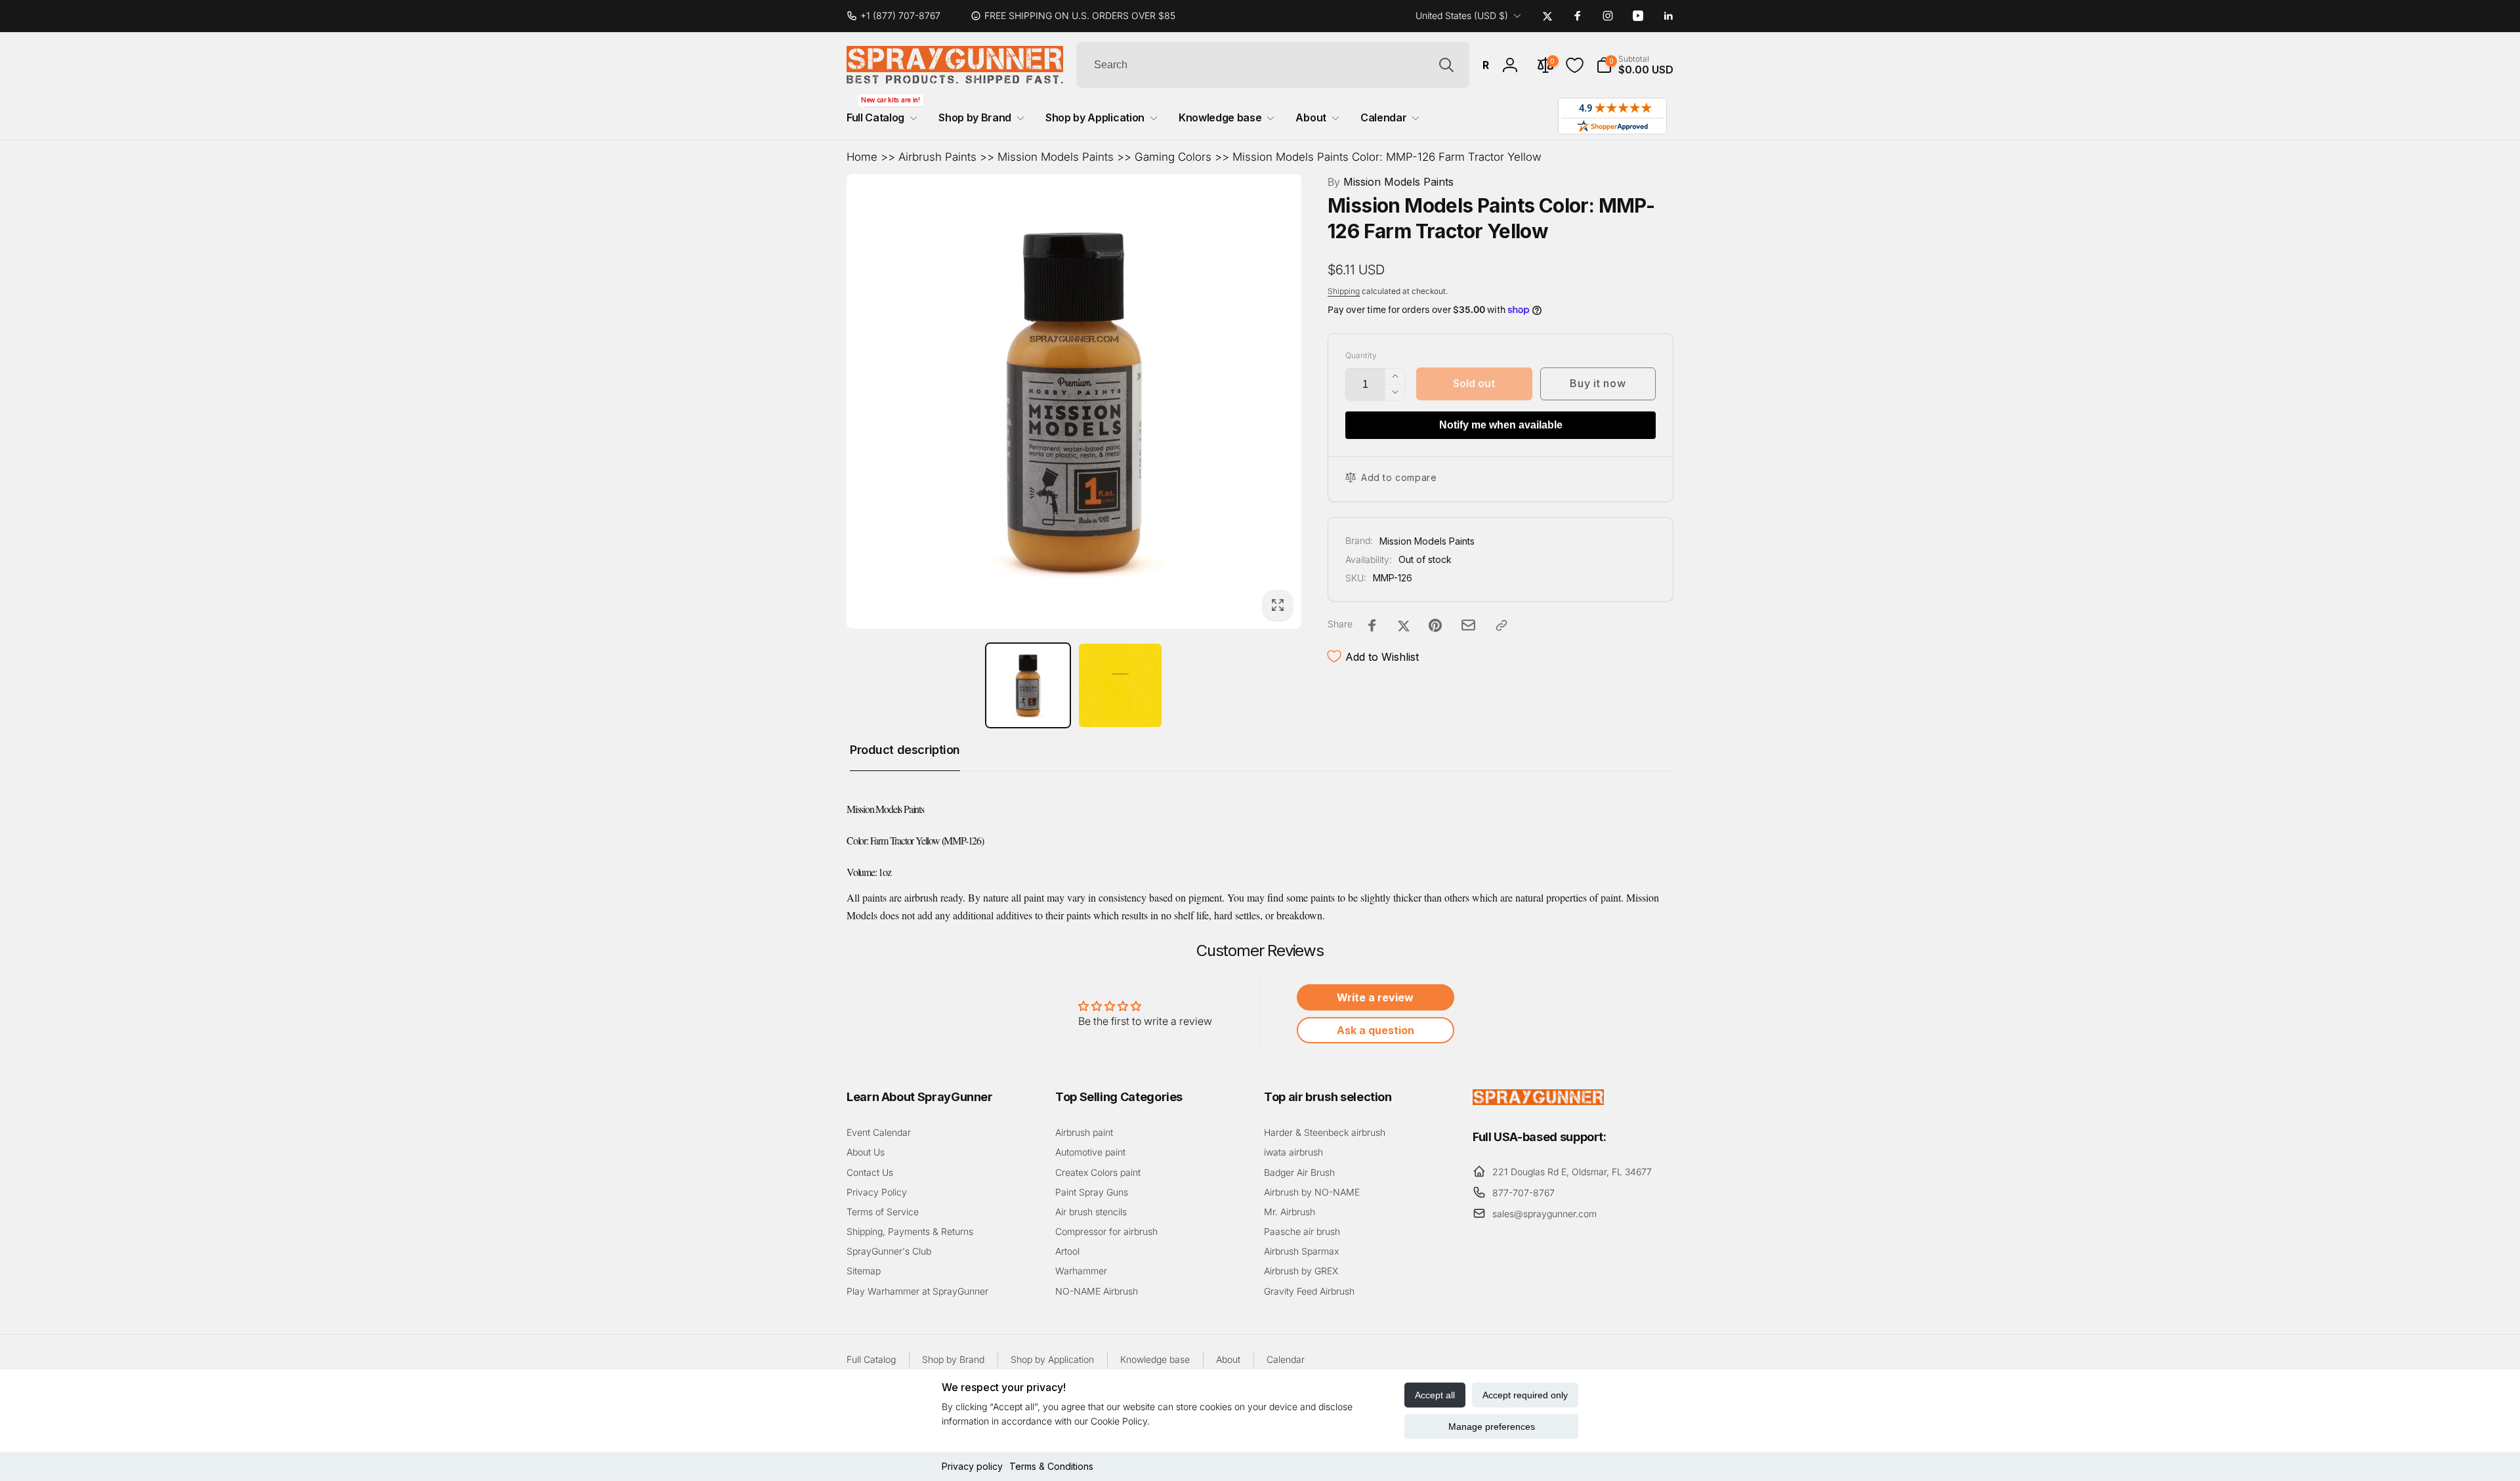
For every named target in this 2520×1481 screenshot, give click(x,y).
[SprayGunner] (1538, 1101)
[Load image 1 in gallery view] (1028, 685)
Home (862, 157)
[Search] (1446, 65)
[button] (1635, 65)
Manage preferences (1492, 1427)
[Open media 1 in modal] (1074, 401)
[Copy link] (1501, 625)
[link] (899, 16)
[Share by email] (1468, 625)
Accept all (1435, 1395)
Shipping (1344, 291)
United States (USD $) (1462, 15)
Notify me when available (1501, 425)
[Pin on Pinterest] (1435, 625)
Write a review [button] (1375, 997)
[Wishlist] (1575, 65)
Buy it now (1598, 383)
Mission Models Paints (1056, 157)
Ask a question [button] (1375, 1030)
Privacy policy (972, 1466)
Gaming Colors (1173, 157)
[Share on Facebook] (1372, 625)
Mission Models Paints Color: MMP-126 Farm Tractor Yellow (1387, 157)
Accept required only (1525, 1395)
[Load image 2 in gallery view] (1121, 685)
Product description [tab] (905, 750)
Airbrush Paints (937, 157)
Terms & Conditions (1051, 1466)
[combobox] (1273, 65)
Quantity (1361, 355)
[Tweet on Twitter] (1404, 625)
